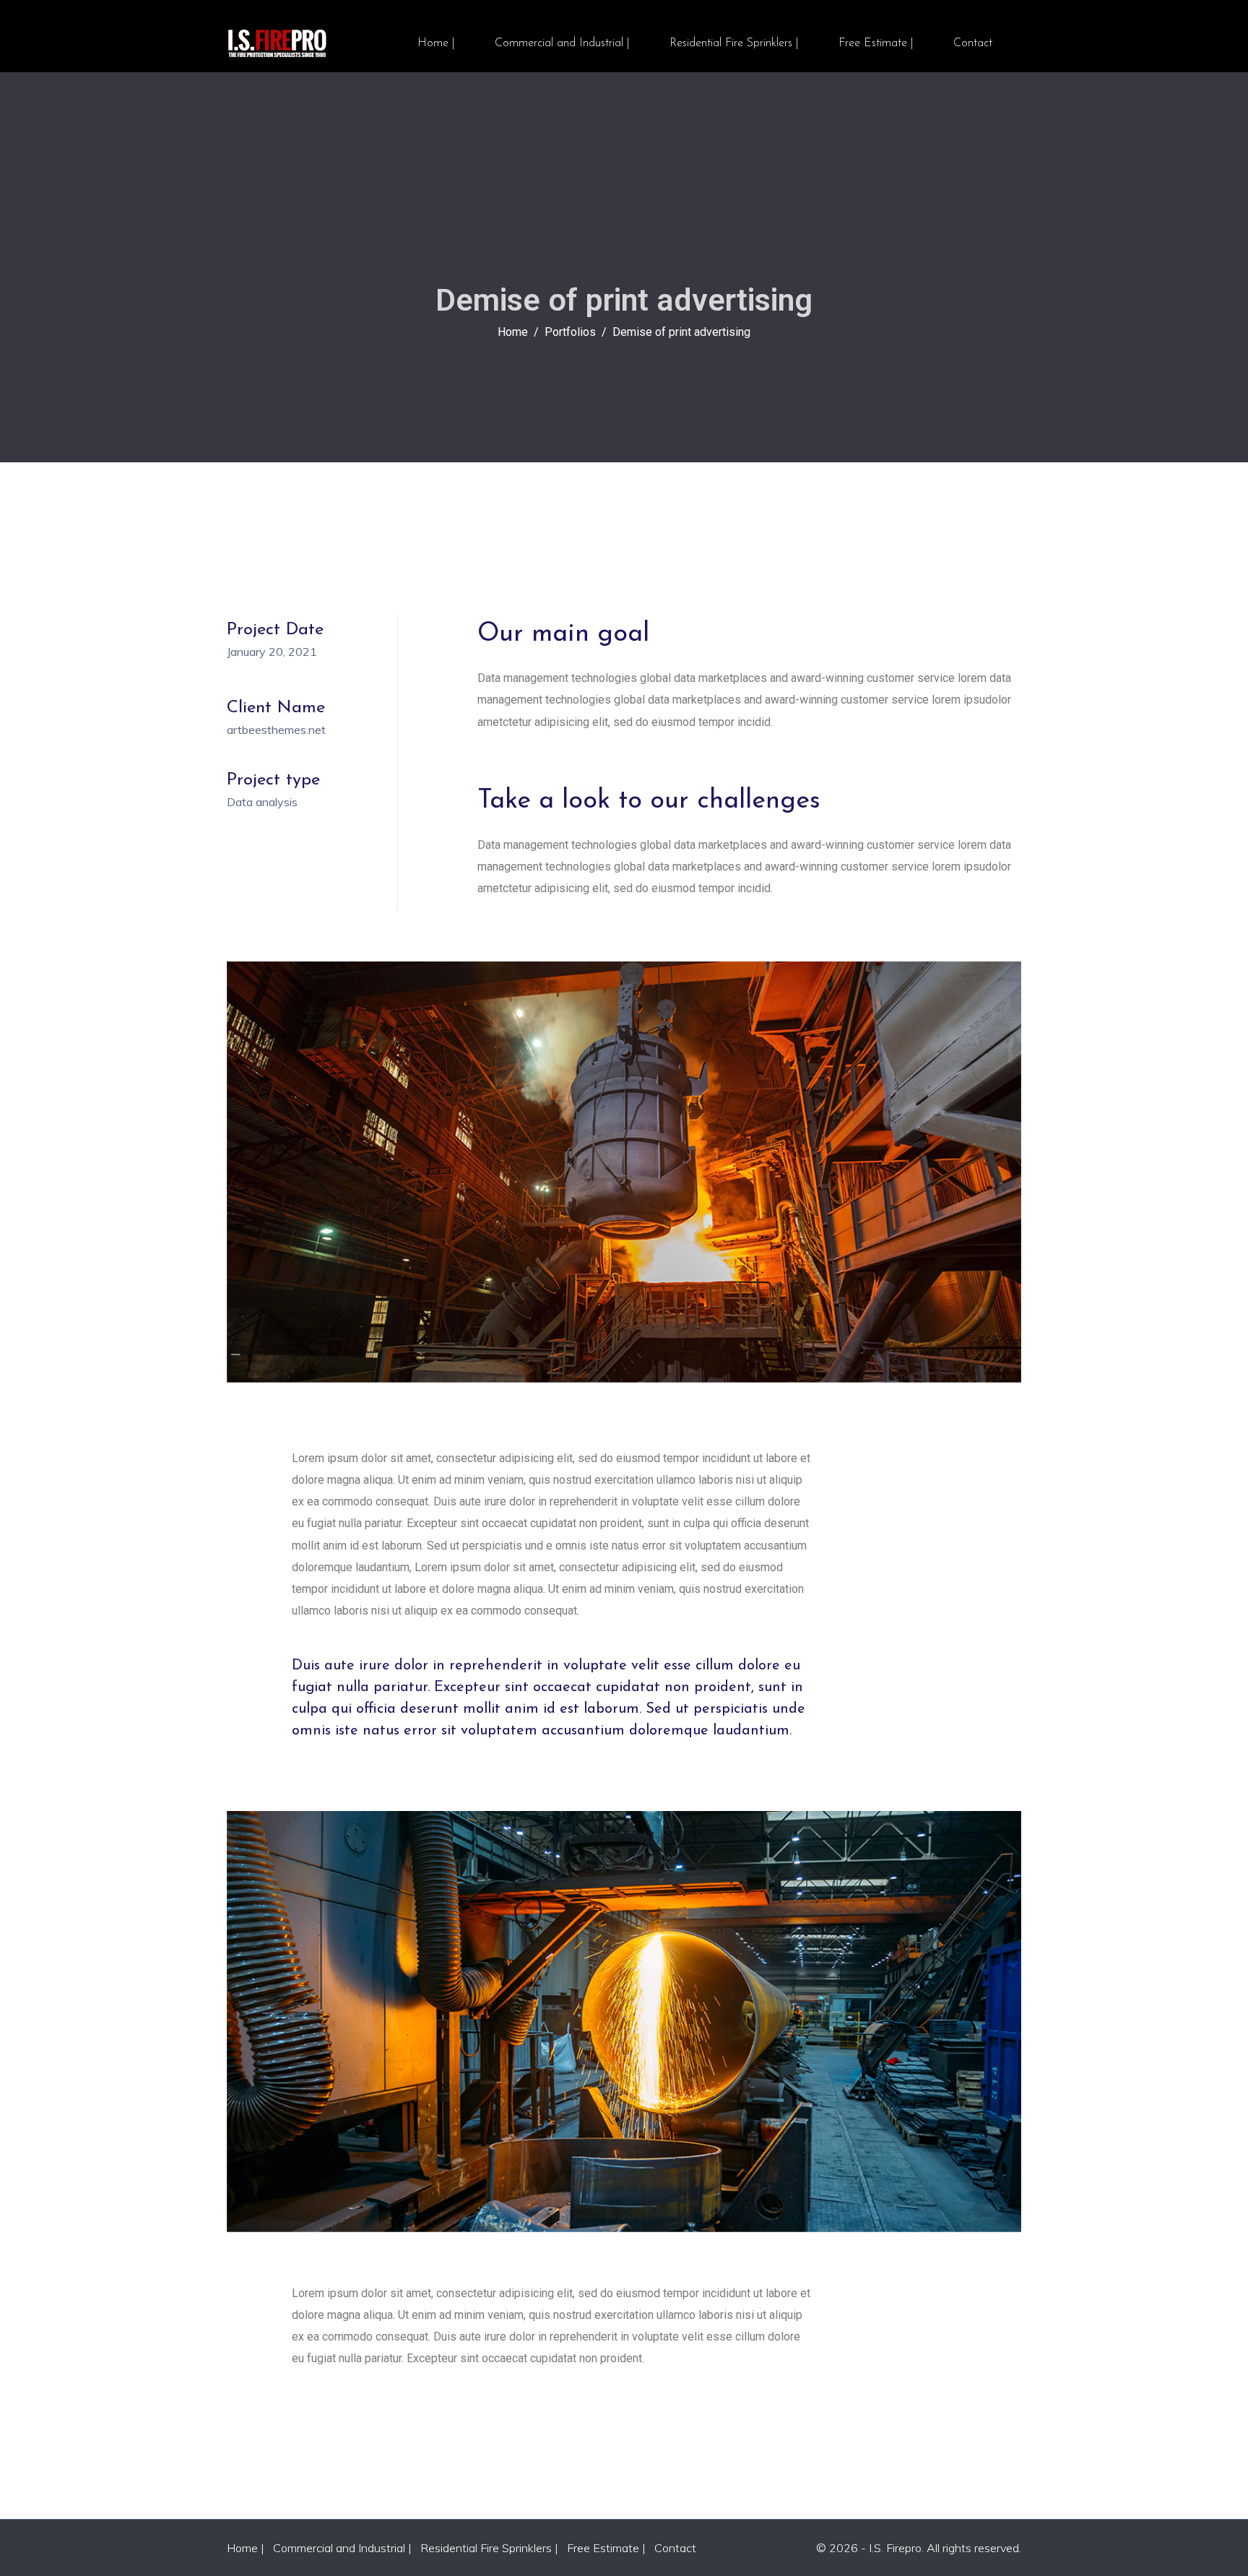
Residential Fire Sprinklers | (734, 43)
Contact (973, 43)
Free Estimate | (876, 43)
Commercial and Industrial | (562, 43)
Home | (436, 43)
